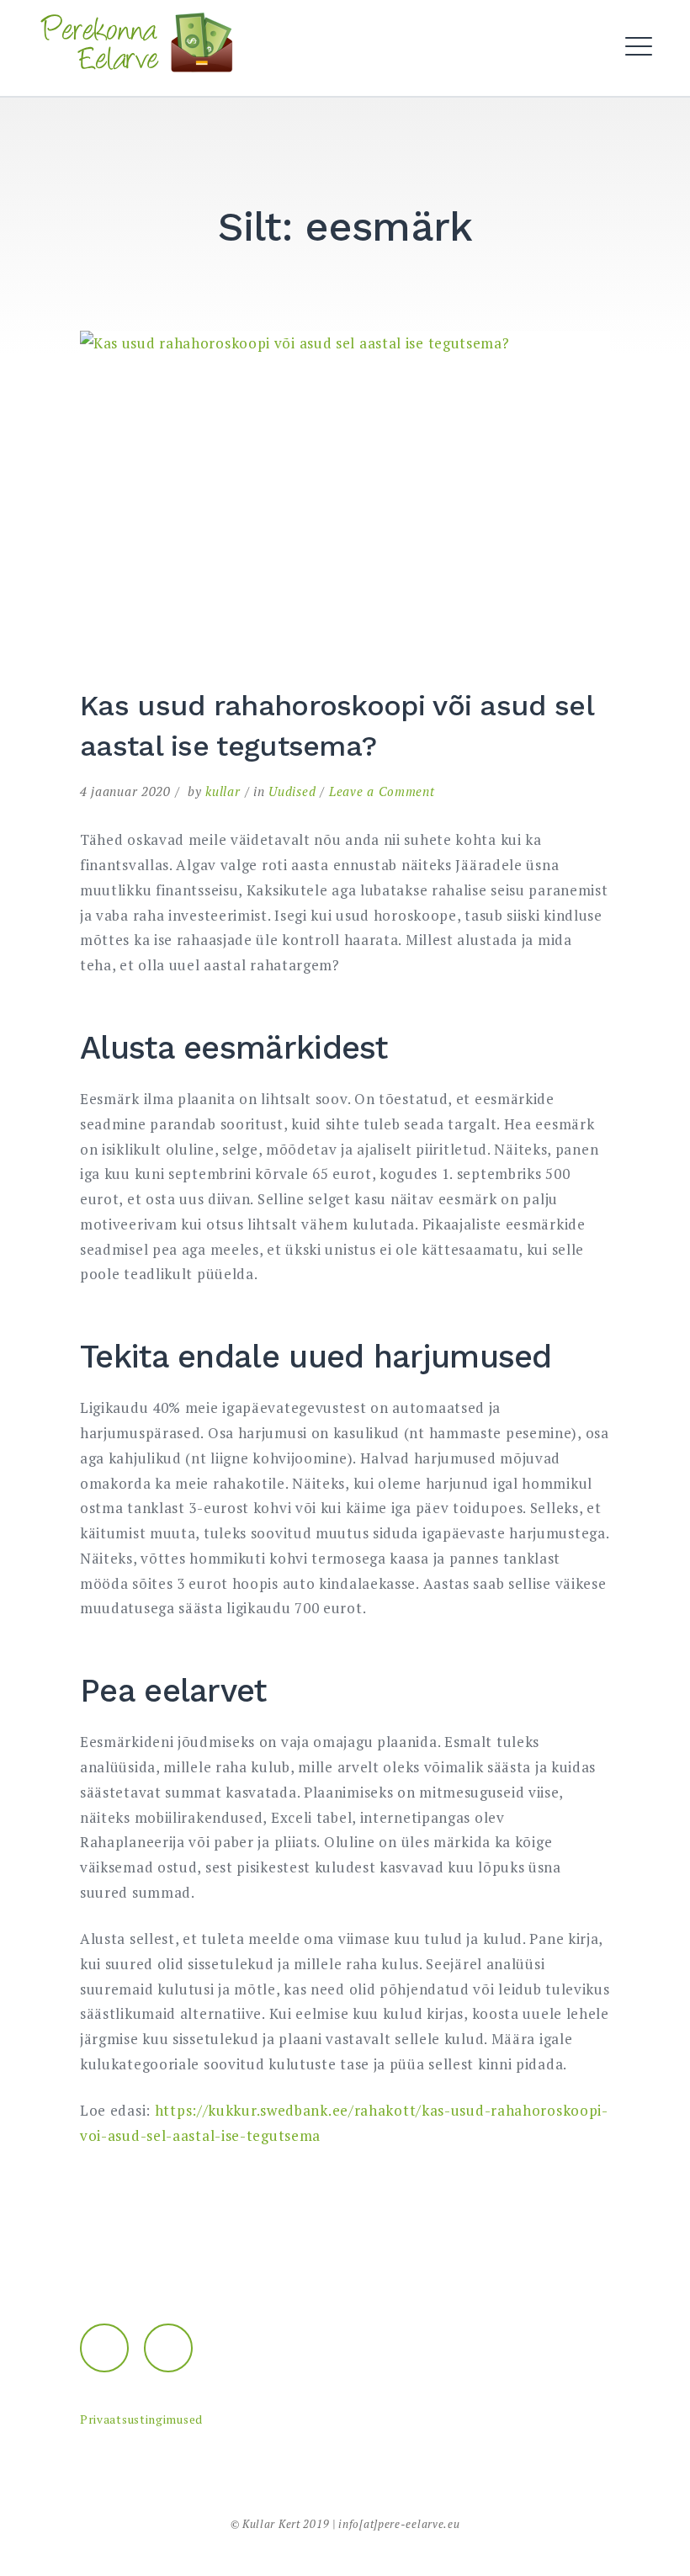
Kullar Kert (271, 2524)
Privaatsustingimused (141, 2419)
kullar (223, 791)
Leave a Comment (382, 791)
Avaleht (247, 92)
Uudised (292, 791)
